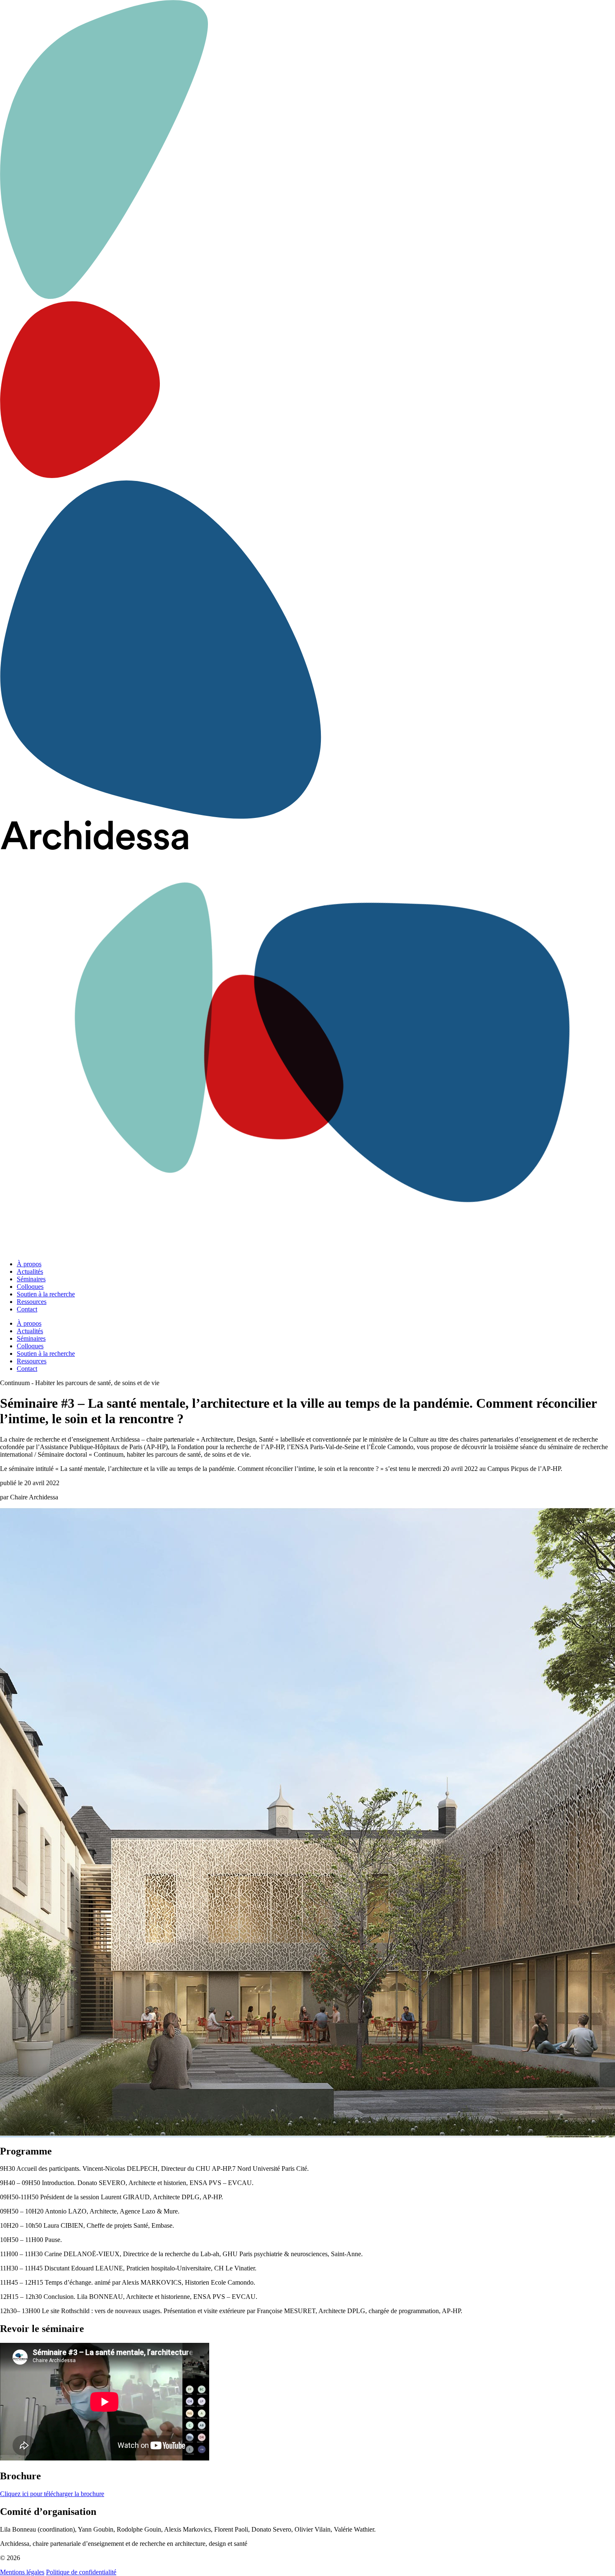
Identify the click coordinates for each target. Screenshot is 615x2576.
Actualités (30, 1271)
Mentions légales (22, 2572)
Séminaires (31, 1279)
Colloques (30, 1287)
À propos (29, 1264)
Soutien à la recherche (46, 1294)
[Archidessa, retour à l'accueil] (307, 1037)
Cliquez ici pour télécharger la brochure (52, 2494)
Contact (27, 1309)
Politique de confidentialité (81, 2572)
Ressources (32, 1302)
